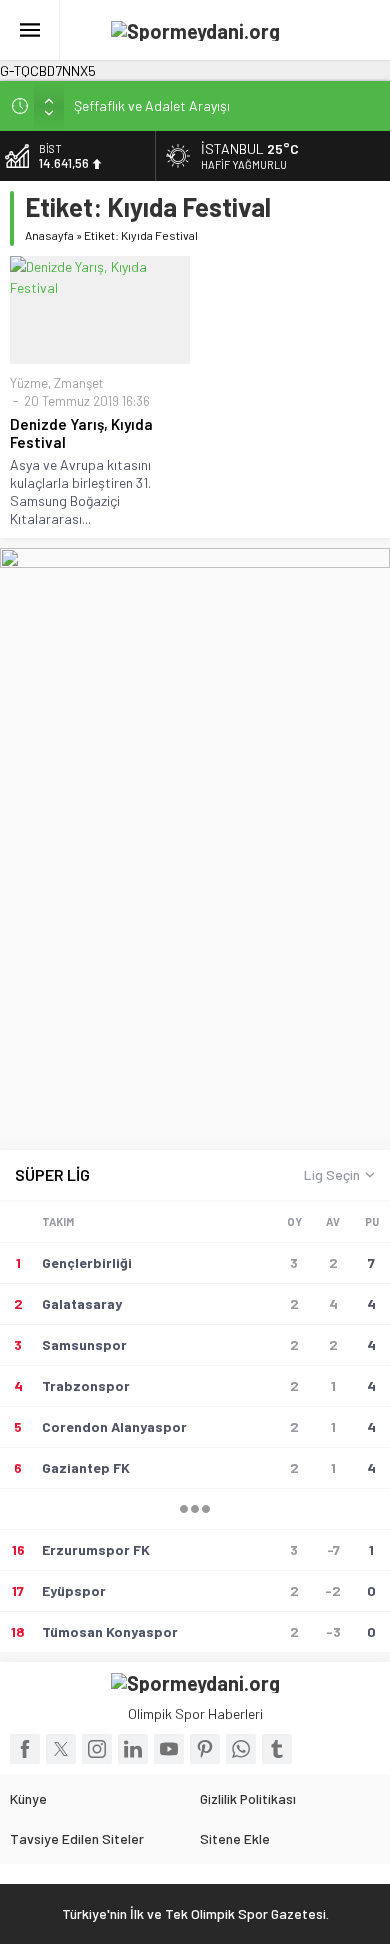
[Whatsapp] (241, 1749)
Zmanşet (78, 383)
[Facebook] (25, 1749)
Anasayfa (49, 235)
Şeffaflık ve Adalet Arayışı (152, 105)
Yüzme (29, 383)
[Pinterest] (205, 1749)
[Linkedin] (133, 1749)
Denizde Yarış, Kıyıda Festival (81, 433)
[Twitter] (61, 1749)
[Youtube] (169, 1749)
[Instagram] (97, 1749)
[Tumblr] (277, 1749)
